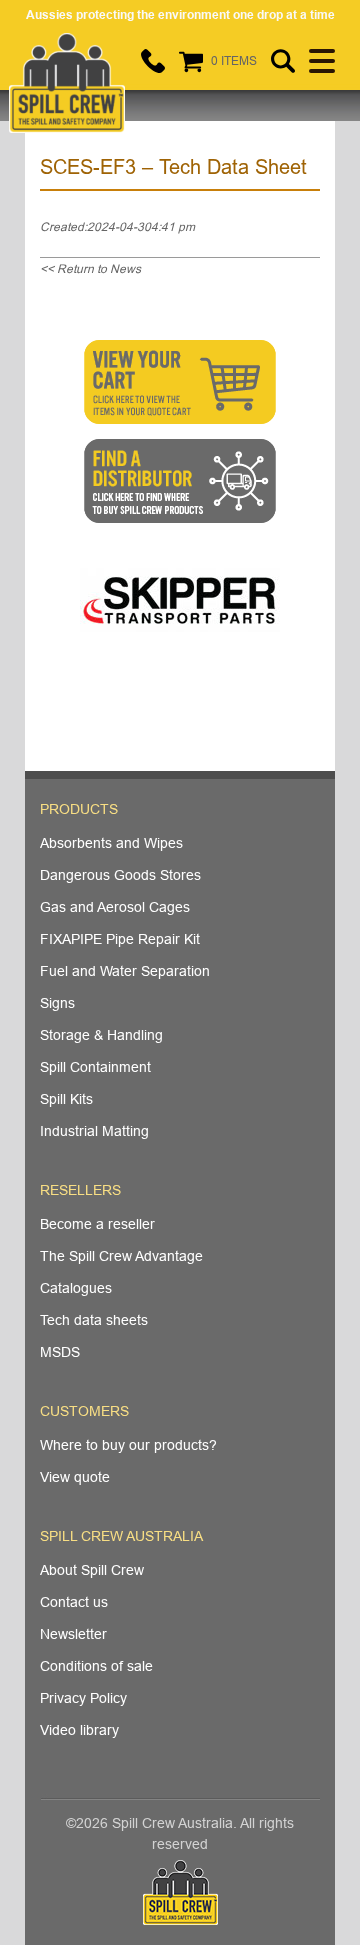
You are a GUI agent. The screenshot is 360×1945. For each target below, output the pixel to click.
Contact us (74, 1602)
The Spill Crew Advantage (121, 1256)
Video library (79, 1730)
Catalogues (76, 1288)
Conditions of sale (96, 1666)
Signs (57, 1003)
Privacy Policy (83, 1698)
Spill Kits (66, 1099)
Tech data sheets (94, 1320)
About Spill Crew (92, 1570)
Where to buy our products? (128, 1445)
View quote (75, 1477)
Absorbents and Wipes (111, 843)
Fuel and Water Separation (125, 971)
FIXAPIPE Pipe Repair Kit (120, 939)
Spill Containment (95, 1067)
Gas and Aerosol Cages (115, 907)
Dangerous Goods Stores (120, 875)
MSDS (60, 1352)
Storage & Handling (101, 1035)
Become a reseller (97, 1224)
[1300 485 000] (153, 61)
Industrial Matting (94, 1131)
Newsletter (73, 1634)
